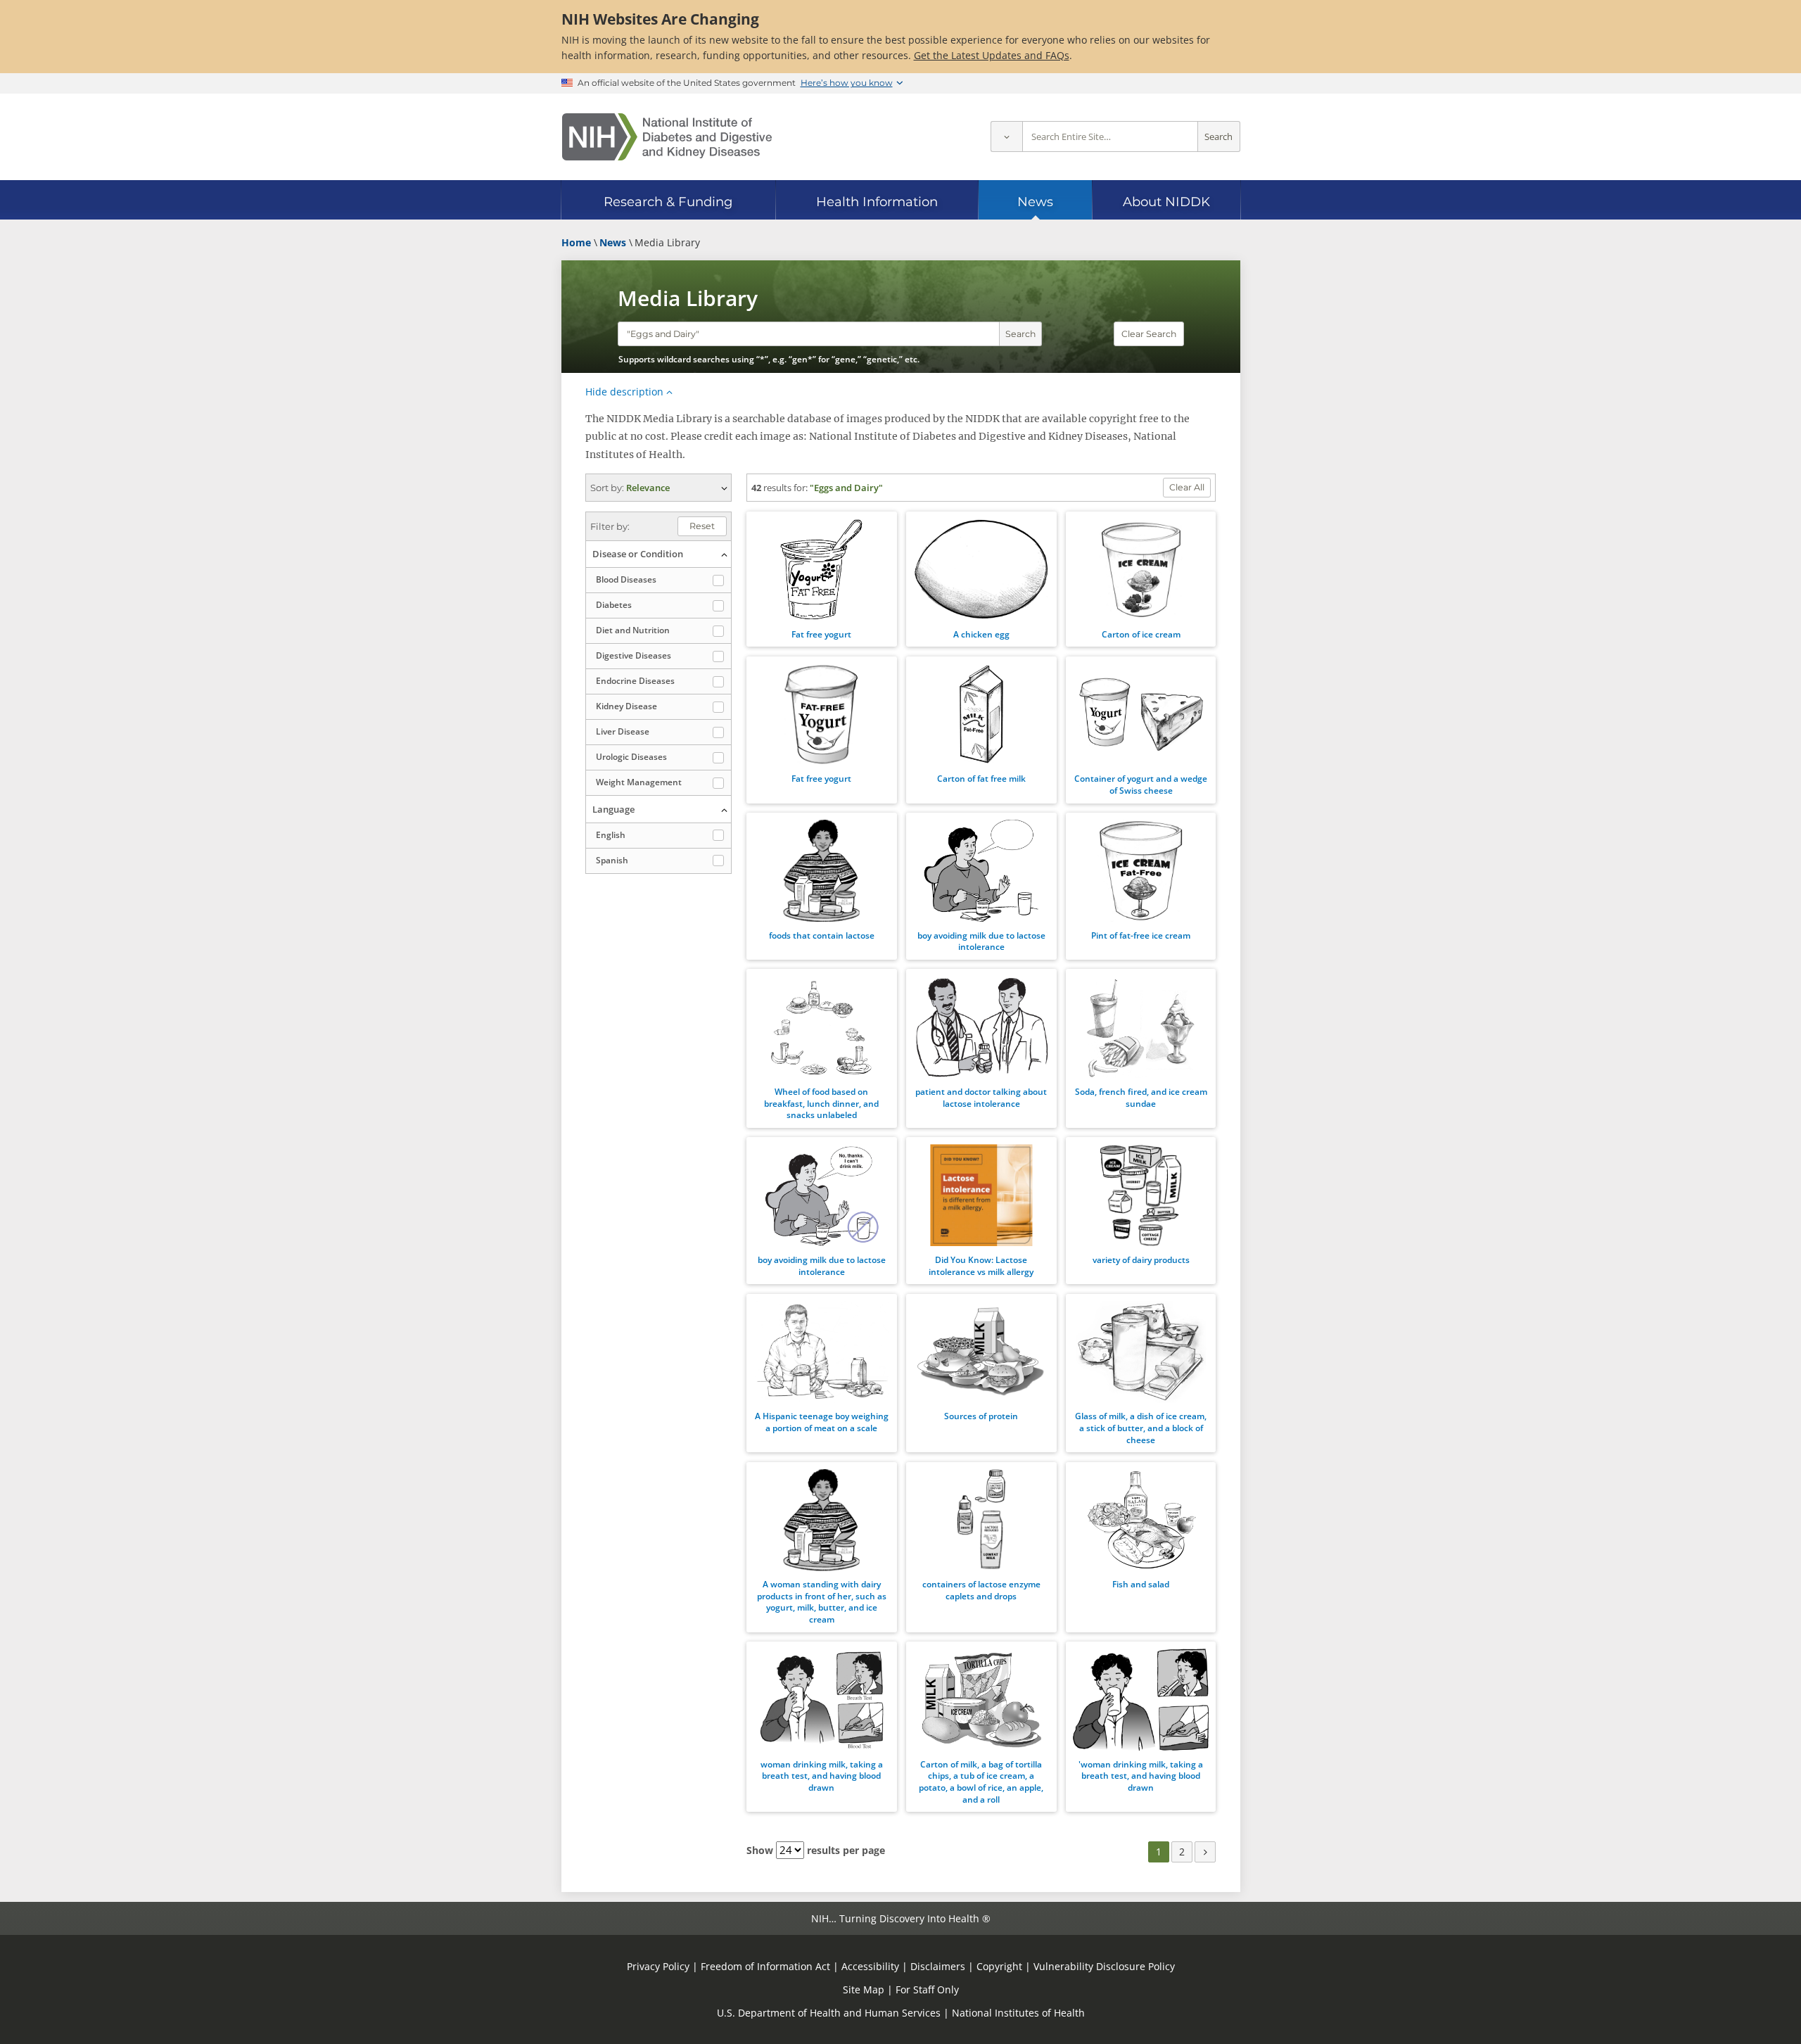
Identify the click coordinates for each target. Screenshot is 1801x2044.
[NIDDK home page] (667, 137)
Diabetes (614, 605)
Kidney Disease (626, 706)
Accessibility (870, 1966)
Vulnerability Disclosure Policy (1104, 1966)
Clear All (1187, 487)
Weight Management (639, 782)
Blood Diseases (626, 579)
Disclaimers (938, 1966)
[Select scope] (1006, 137)
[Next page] (1205, 1852)
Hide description (624, 392)
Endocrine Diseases (635, 681)
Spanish (612, 860)
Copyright (999, 1966)
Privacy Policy (658, 1966)
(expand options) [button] (658, 488)
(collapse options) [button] (658, 554)
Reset (702, 526)
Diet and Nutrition (633, 630)
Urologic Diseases (631, 757)
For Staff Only (927, 1989)
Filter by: (610, 526)
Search (1218, 137)
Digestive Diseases (634, 655)
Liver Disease (623, 731)
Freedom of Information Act (765, 1966)
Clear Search (1149, 334)
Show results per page (816, 1850)
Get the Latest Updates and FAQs (992, 55)
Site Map (864, 1989)
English (611, 835)
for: (801, 488)
